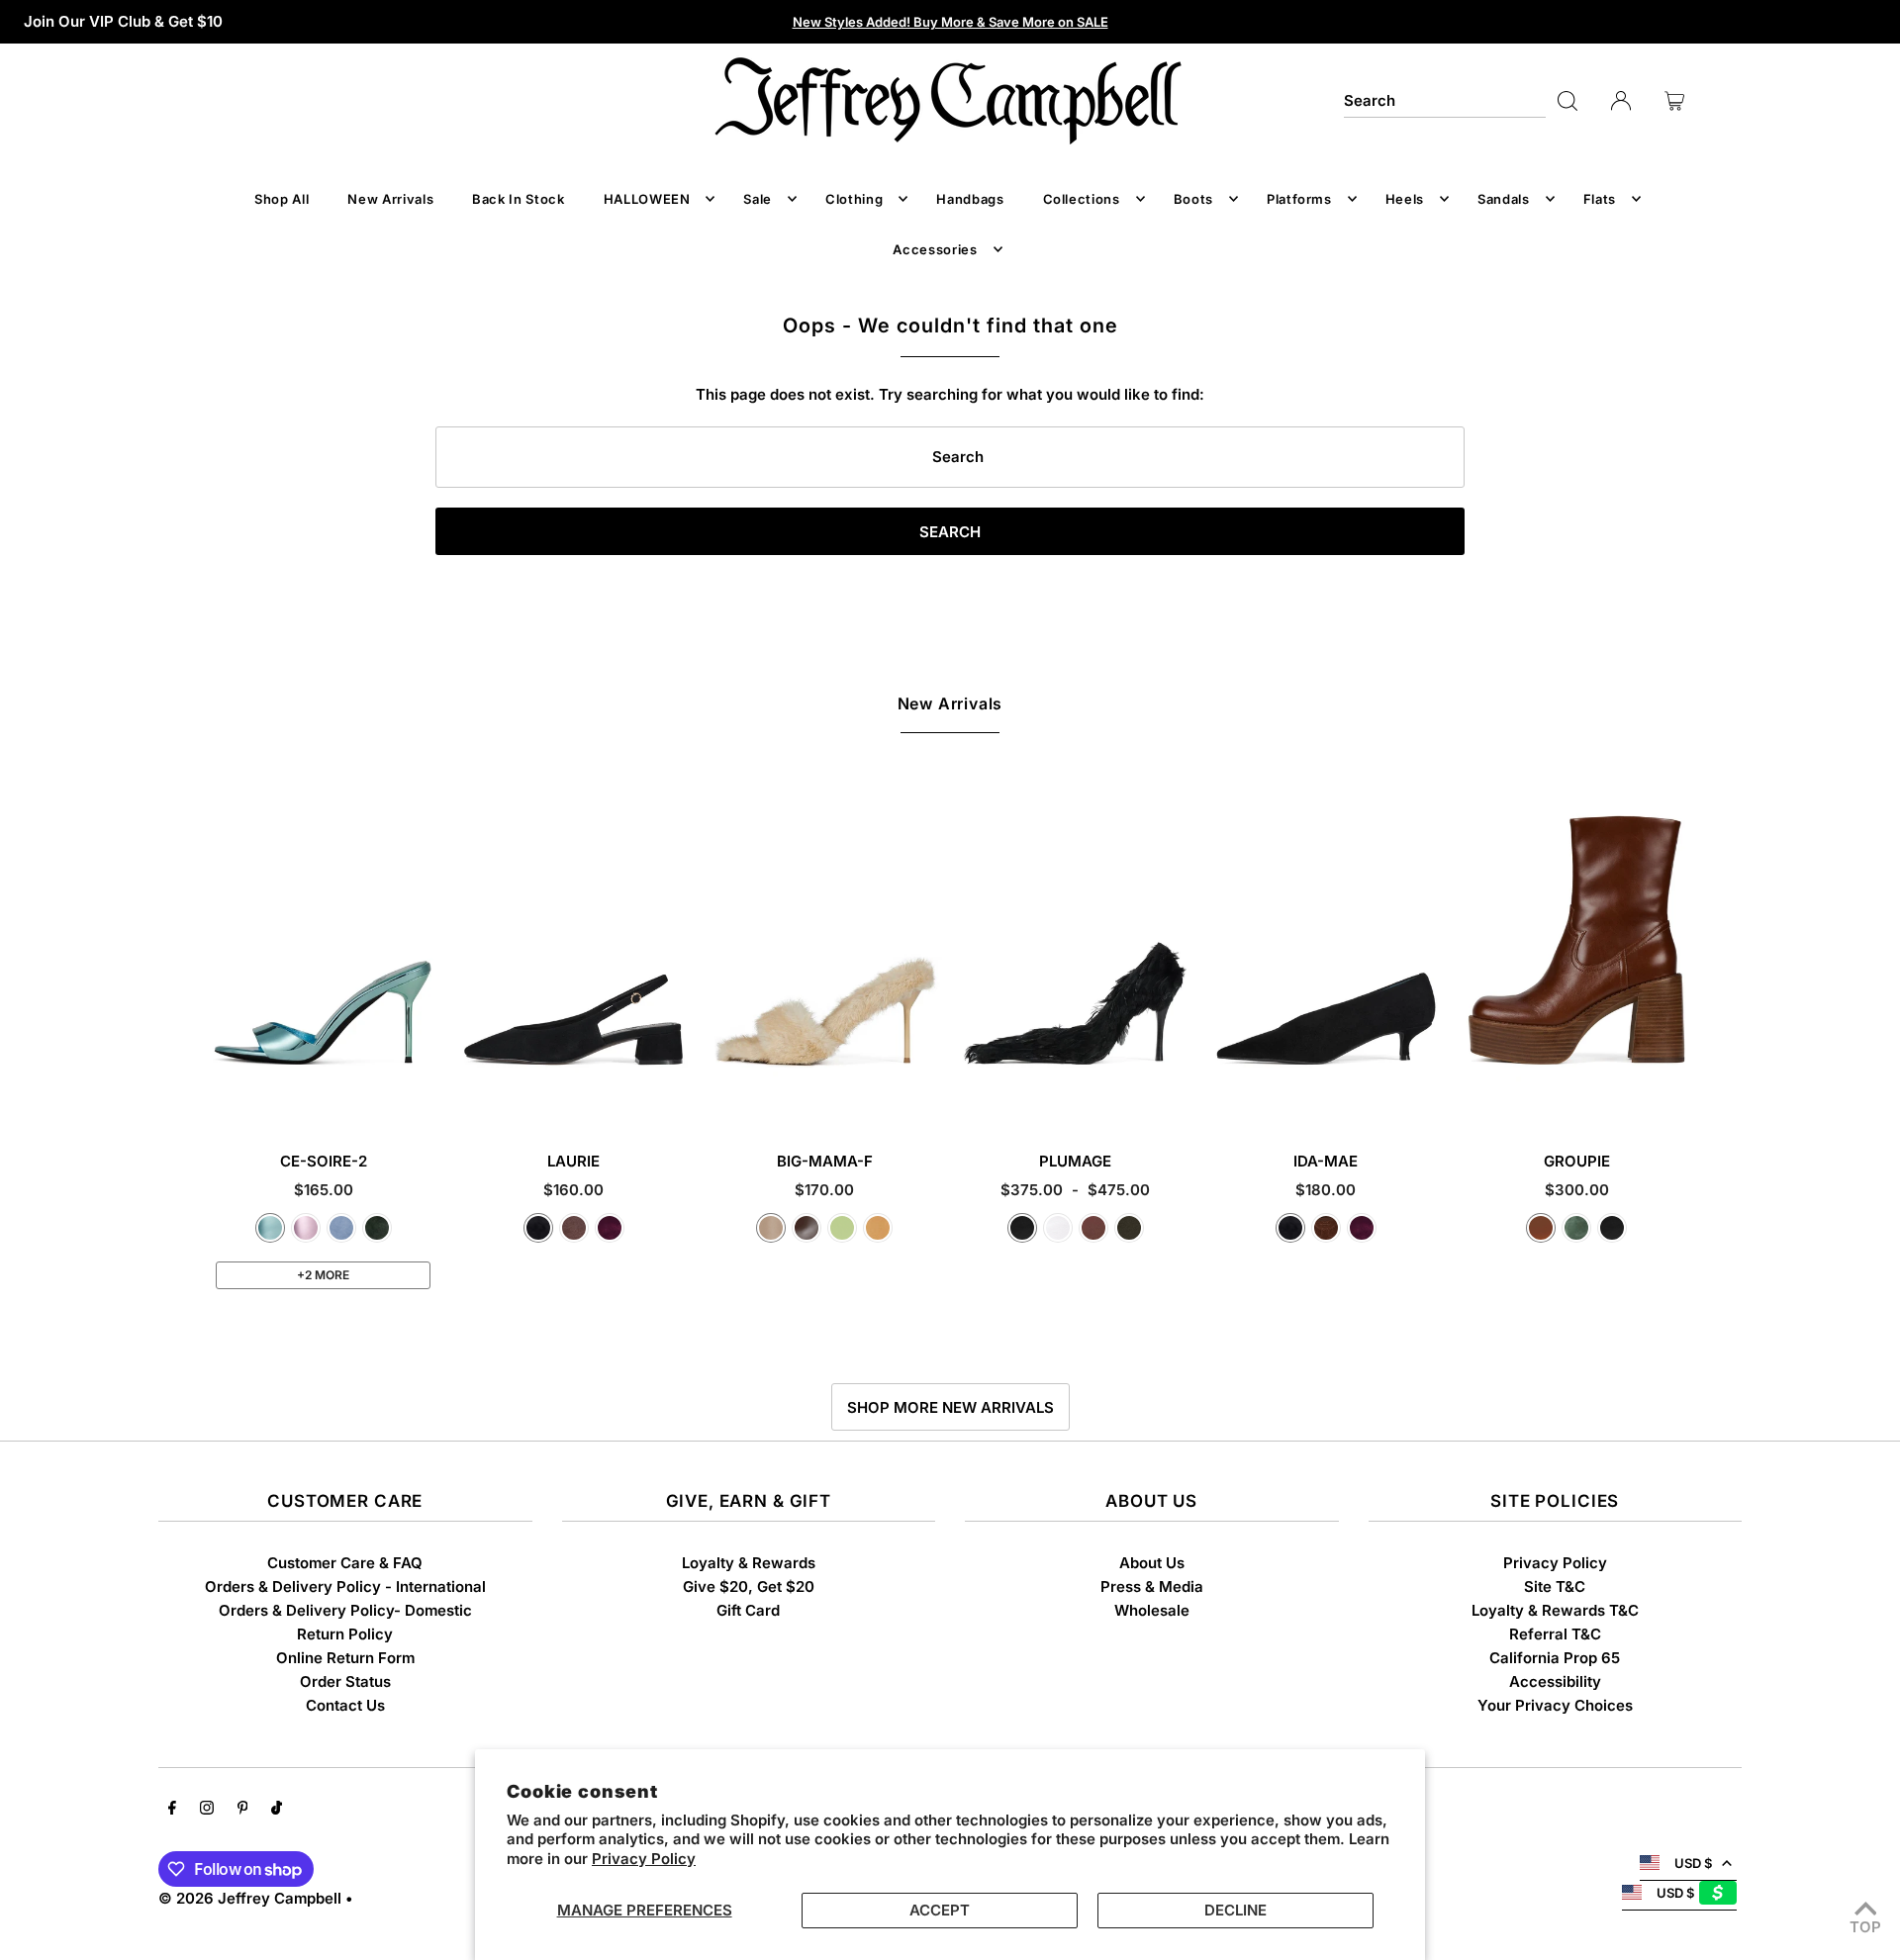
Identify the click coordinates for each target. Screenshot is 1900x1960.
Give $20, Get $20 (749, 1587)
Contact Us (345, 1705)
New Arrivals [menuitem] (390, 199)
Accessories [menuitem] (935, 249)
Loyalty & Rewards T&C (1555, 1610)
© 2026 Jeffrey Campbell (250, 1898)
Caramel (1541, 1228)
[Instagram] (207, 1810)
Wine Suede (610, 1228)
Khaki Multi (1129, 1228)
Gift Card (748, 1610)
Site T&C (1555, 1587)
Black (1022, 1228)
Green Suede (377, 1228)
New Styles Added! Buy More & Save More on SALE (950, 22)
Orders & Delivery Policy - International (345, 1587)
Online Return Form (345, 1658)
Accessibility (1555, 1681)
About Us (1152, 1563)
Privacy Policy (644, 1859)
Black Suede (538, 1228)
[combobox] (1445, 101)
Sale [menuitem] (758, 199)
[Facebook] (172, 1810)
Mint (842, 1228)
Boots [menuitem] (1193, 199)
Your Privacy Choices (1555, 1705)
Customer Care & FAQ (345, 1563)
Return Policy (345, 1634)
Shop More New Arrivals (950, 1407)
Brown (1093, 1228)
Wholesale (1152, 1610)
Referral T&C (1555, 1634)
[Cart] (1674, 101)
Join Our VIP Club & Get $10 (123, 21)
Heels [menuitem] (1405, 199)
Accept (940, 1910)
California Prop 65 (1555, 1658)
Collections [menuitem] (1082, 199)
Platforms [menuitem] (1299, 199)
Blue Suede (341, 1228)
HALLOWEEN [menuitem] (647, 199)
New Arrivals (950, 703)
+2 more (323, 1275)
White (1058, 1228)
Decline (1235, 1910)
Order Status (345, 1681)
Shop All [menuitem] (282, 199)
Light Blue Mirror (270, 1228)
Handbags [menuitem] (970, 199)
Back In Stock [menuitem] (518, 199)
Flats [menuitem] (1600, 199)
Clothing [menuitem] (854, 199)
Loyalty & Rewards (749, 1563)
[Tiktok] (277, 1810)
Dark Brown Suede (1326, 1228)
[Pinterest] (243, 1810)
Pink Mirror (306, 1228)
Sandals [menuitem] (1504, 199)
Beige (771, 1228)
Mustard (878, 1228)
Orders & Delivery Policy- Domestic (345, 1610)
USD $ (1693, 1863)
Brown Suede (574, 1228)
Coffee (807, 1228)
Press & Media (1152, 1587)
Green (1576, 1228)
